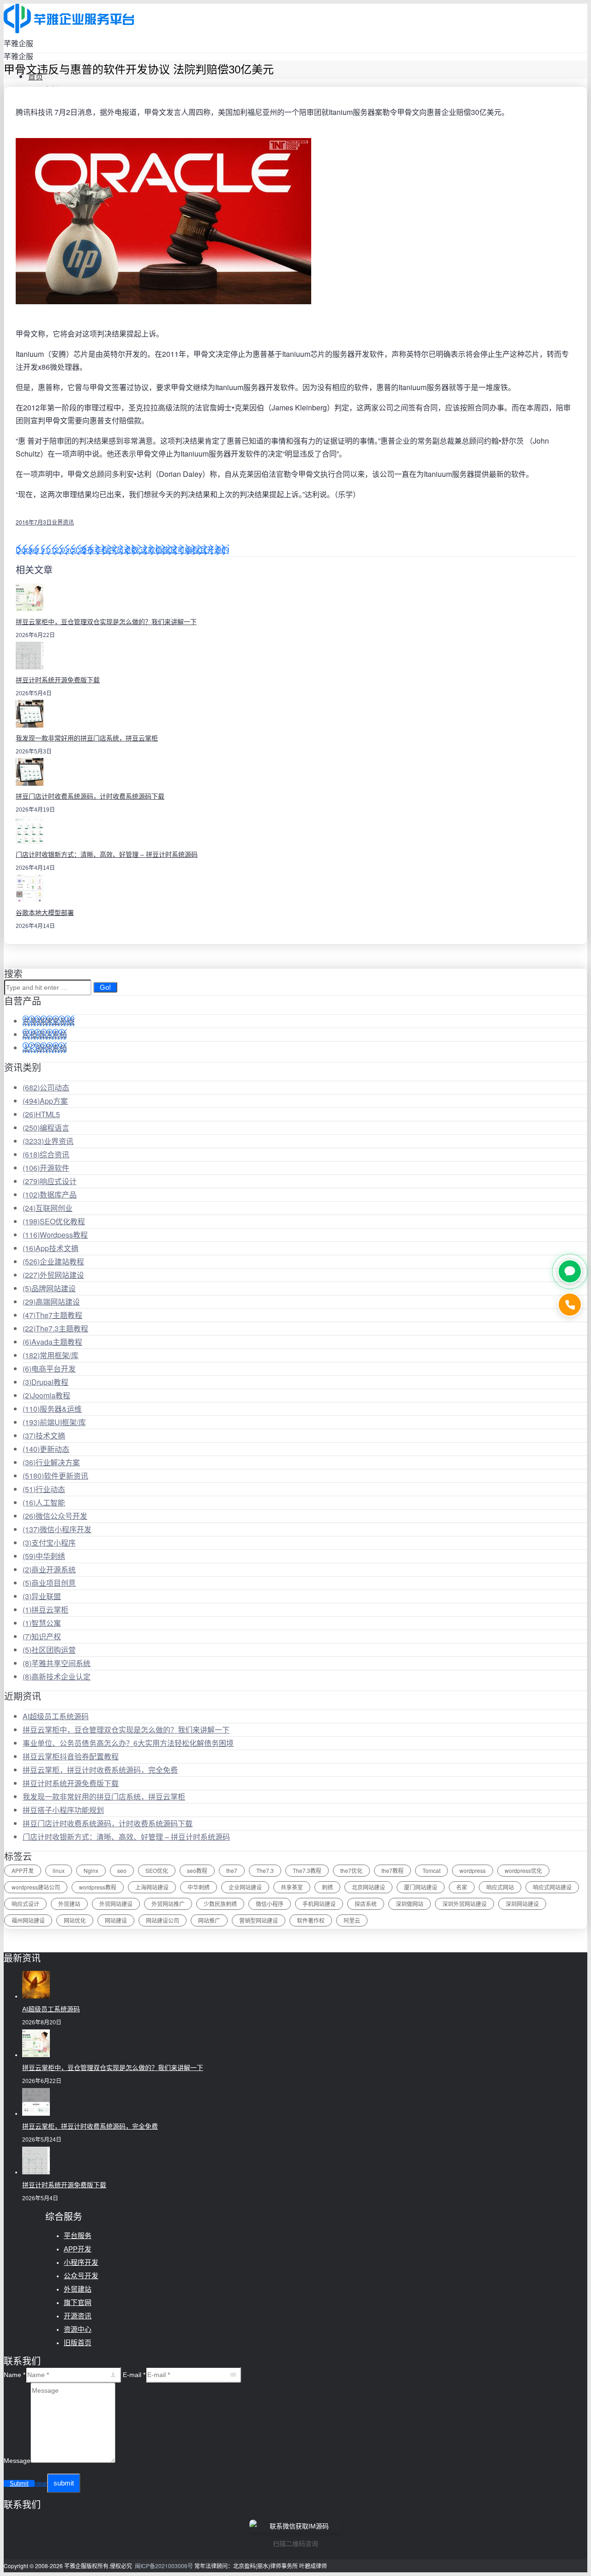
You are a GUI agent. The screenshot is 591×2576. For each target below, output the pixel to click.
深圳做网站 (410, 1904)
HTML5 (41, 1114)
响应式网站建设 (552, 1887)
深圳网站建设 (522, 1904)
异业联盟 (42, 1596)
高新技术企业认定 (57, 1676)
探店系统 (366, 1904)
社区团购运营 (49, 1650)
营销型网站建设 (259, 1920)
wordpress (473, 1870)
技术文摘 (44, 1435)
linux (59, 1870)
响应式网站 (500, 1887)
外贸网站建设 (53, 1275)
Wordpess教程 (55, 1235)
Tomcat (431, 1870)
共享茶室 (292, 1887)
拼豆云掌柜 (45, 1610)
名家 (462, 1887)
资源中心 (78, 2329)
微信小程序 (270, 1904)
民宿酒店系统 (45, 1034)
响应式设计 (50, 1181)
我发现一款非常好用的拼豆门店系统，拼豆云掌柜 (87, 738)
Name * (15, 2375)
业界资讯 (63, 522)
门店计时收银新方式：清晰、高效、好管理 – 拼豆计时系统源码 (107, 855)
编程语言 (46, 1128)
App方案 (45, 1101)
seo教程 (197, 1870)
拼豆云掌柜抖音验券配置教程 (71, 1756)
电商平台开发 (49, 1369)
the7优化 (351, 1870)
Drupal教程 (45, 1382)
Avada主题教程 (52, 1342)
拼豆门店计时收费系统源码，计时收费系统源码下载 (90, 796)
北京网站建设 (368, 1887)
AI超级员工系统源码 (56, 1716)
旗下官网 (78, 2302)
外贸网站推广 (168, 1904)
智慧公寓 (42, 1623)
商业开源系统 (49, 1569)
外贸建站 (69, 1904)
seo (122, 1870)
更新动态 (46, 1449)
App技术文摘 (51, 1248)
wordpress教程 (98, 1887)
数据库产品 (50, 1195)
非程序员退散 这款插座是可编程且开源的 (162, 550)
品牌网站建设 (49, 1288)
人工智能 (44, 1502)
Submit (19, 2483)
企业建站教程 (53, 1261)
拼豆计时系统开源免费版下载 (58, 680)
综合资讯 (46, 1154)
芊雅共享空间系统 (57, 1663)
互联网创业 (48, 1208)
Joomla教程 (46, 1395)
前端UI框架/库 (54, 1422)
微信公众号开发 (55, 1516)
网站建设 (116, 1920)
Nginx (91, 1870)
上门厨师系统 (45, 1048)
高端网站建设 (51, 1302)
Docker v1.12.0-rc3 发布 (55, 550)
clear (41, 2484)
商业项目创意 (49, 1583)
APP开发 (23, 1870)
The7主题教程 (52, 1315)
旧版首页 (78, 2343)
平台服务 (78, 2236)
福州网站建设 (28, 1920)
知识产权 (42, 1636)
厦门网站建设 (421, 1887)
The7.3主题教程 (55, 1328)
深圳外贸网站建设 (464, 1904)
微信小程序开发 (57, 1529)
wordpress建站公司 (36, 1887)
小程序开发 (81, 2262)
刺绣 (327, 1887)
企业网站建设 (245, 1887)
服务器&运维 (52, 1409)
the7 (232, 1870)
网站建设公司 (163, 1920)
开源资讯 (78, 2316)
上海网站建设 (152, 1887)
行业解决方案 (51, 1462)
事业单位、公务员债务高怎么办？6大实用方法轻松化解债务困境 (128, 1743)
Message (17, 2461)
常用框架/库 (51, 1355)
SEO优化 (157, 1870)
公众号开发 (81, 2276)
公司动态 (46, 1087)
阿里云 (352, 1920)
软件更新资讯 (55, 1476)
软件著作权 (311, 1920)
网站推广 (209, 1920)
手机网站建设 (319, 1904)
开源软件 (46, 1168)
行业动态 (44, 1489)
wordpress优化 (523, 1870)
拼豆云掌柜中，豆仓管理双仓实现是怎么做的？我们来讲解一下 (106, 622)
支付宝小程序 (49, 1543)
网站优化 (75, 1920)
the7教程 (392, 1870)
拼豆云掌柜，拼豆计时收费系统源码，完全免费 (100, 1770)
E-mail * (134, 2375)
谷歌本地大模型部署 (45, 913)
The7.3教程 (307, 1870)
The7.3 (265, 1870)
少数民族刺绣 (220, 1904)
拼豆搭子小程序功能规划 (63, 1810)
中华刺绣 (44, 1556)
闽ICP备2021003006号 (164, 2566)
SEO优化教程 (54, 1221)
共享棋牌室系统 (48, 1021)
